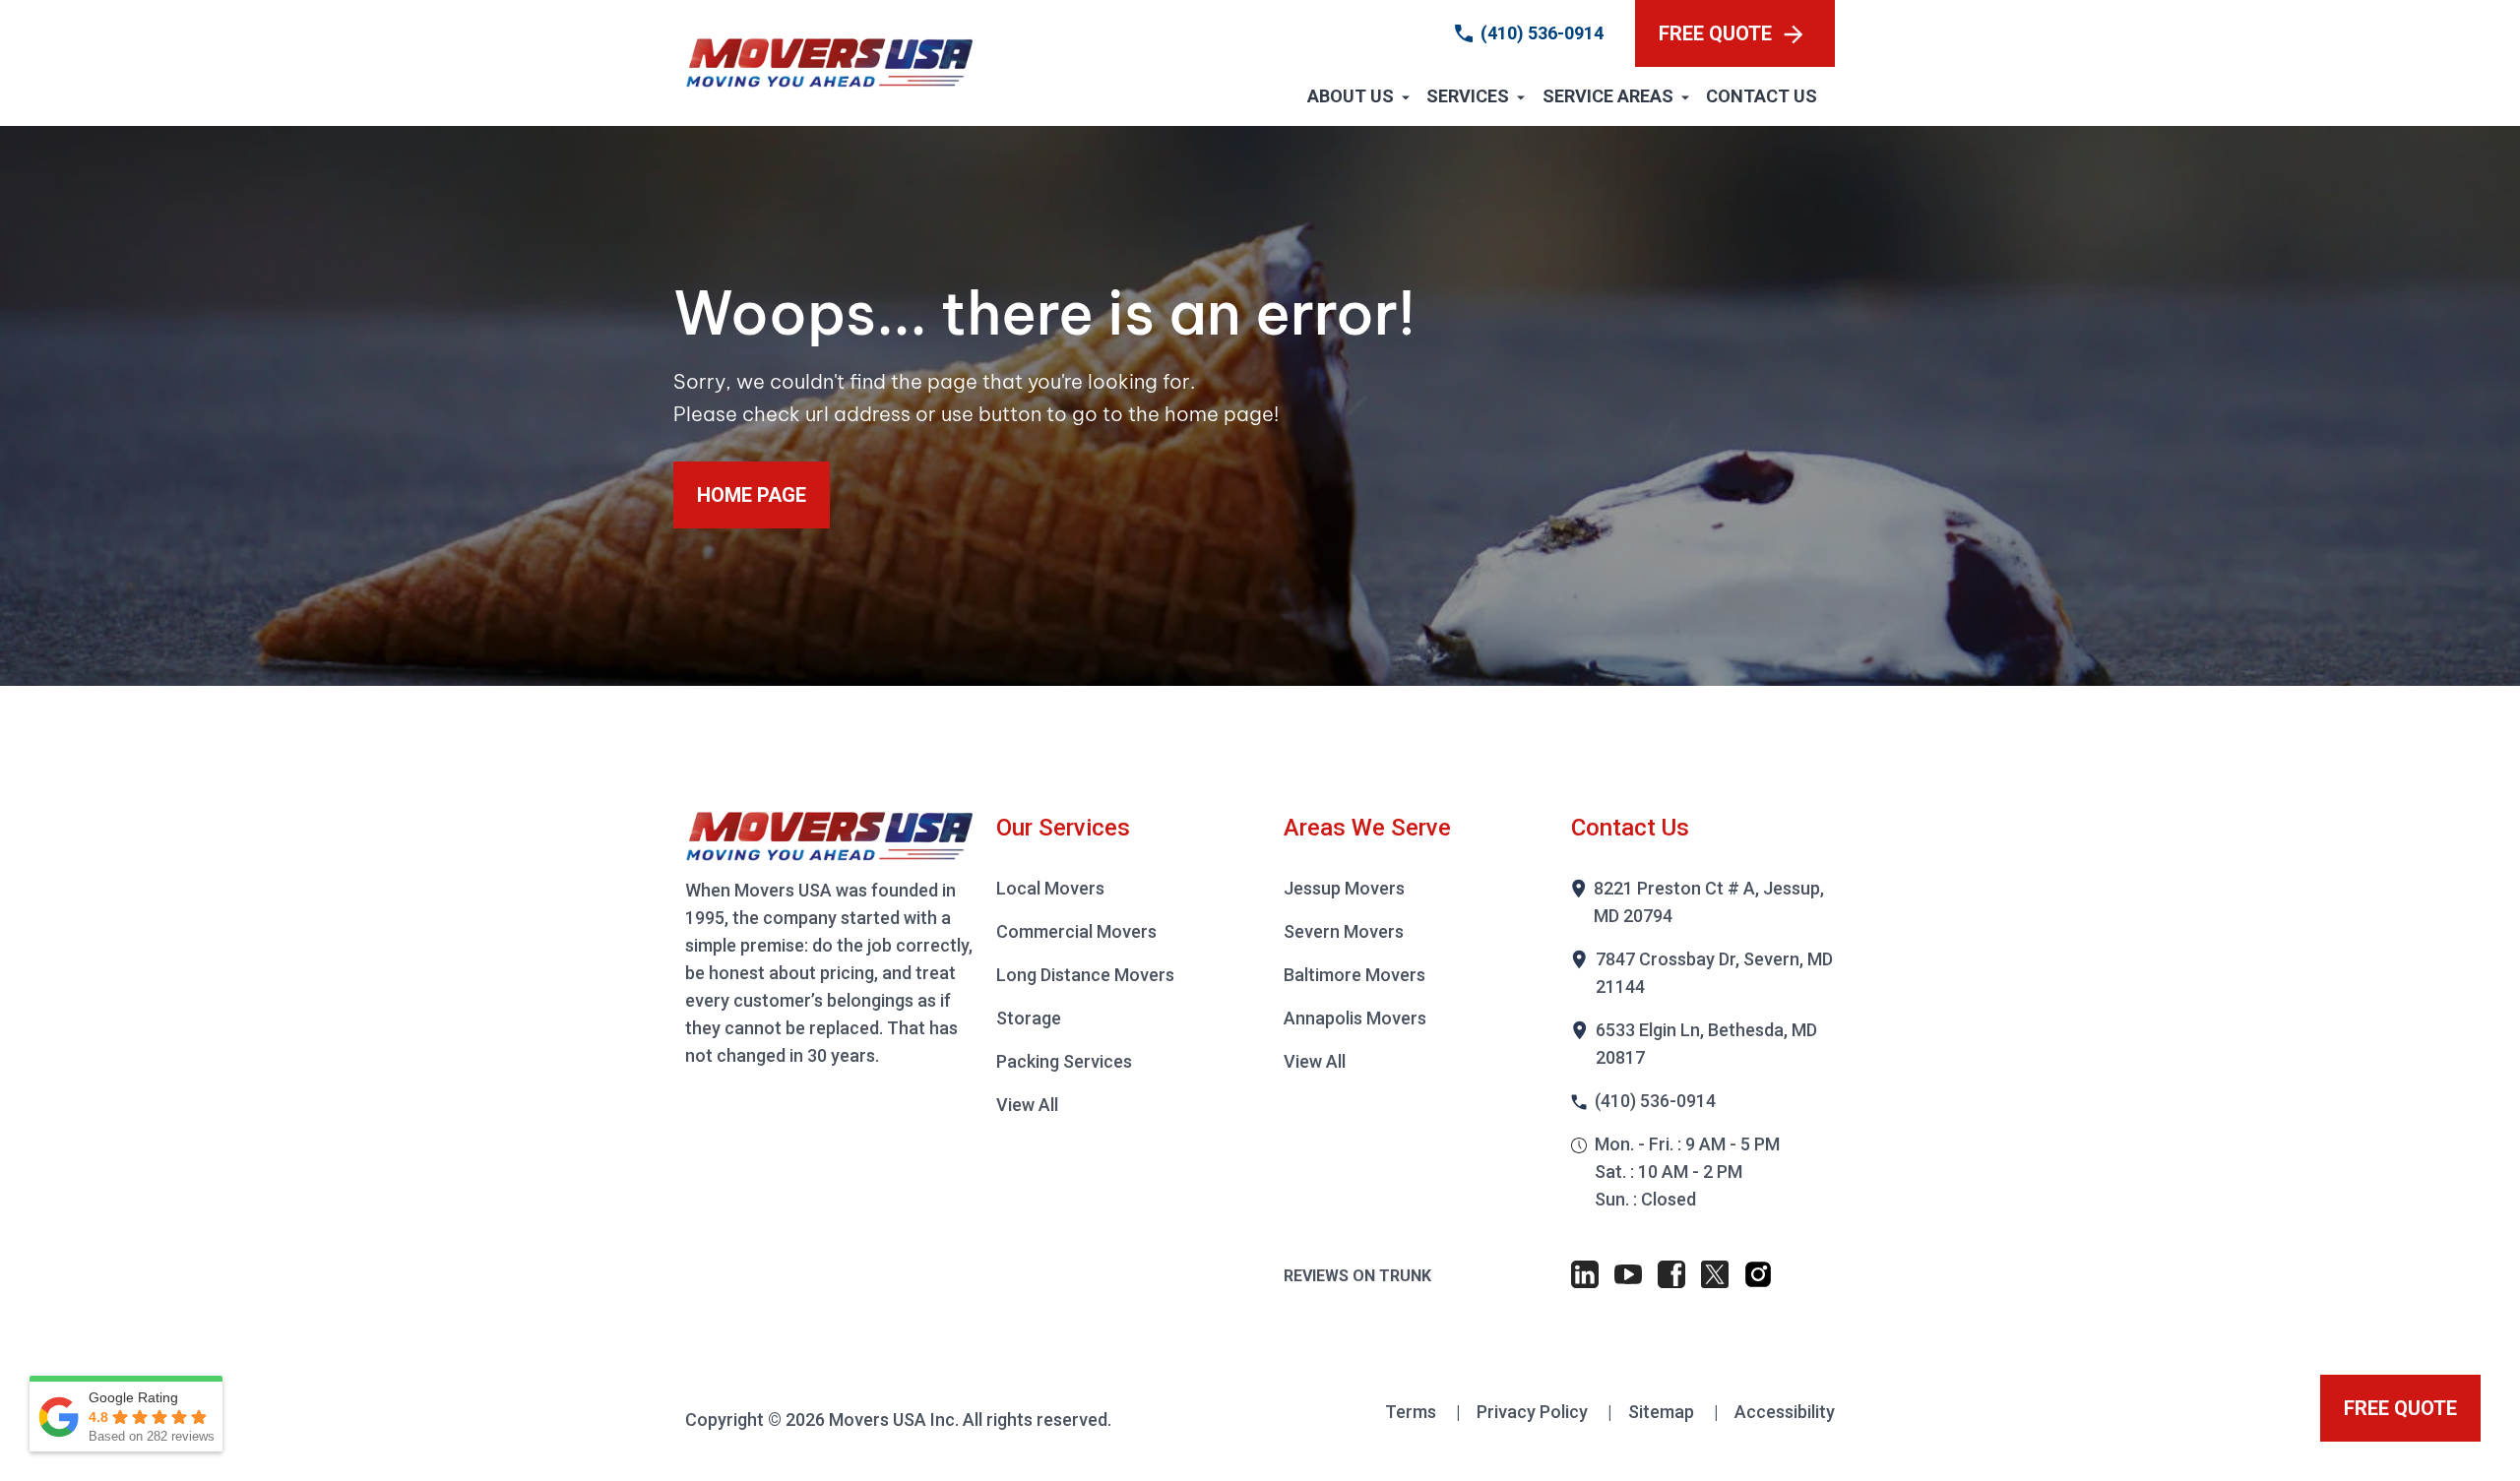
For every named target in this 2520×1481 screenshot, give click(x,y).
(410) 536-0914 (1542, 33)
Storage (1029, 1018)
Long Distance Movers (1085, 975)
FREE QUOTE (1715, 33)
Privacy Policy (1534, 1412)
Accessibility (1785, 1412)
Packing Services (1064, 1061)
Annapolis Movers (1355, 1018)
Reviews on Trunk (1357, 1276)
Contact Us (1762, 96)
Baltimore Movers (1354, 975)
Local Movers (1050, 888)
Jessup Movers (1344, 888)
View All (1027, 1105)
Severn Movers (1344, 931)
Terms (1413, 1412)
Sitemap (1663, 1412)
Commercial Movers (1076, 931)
